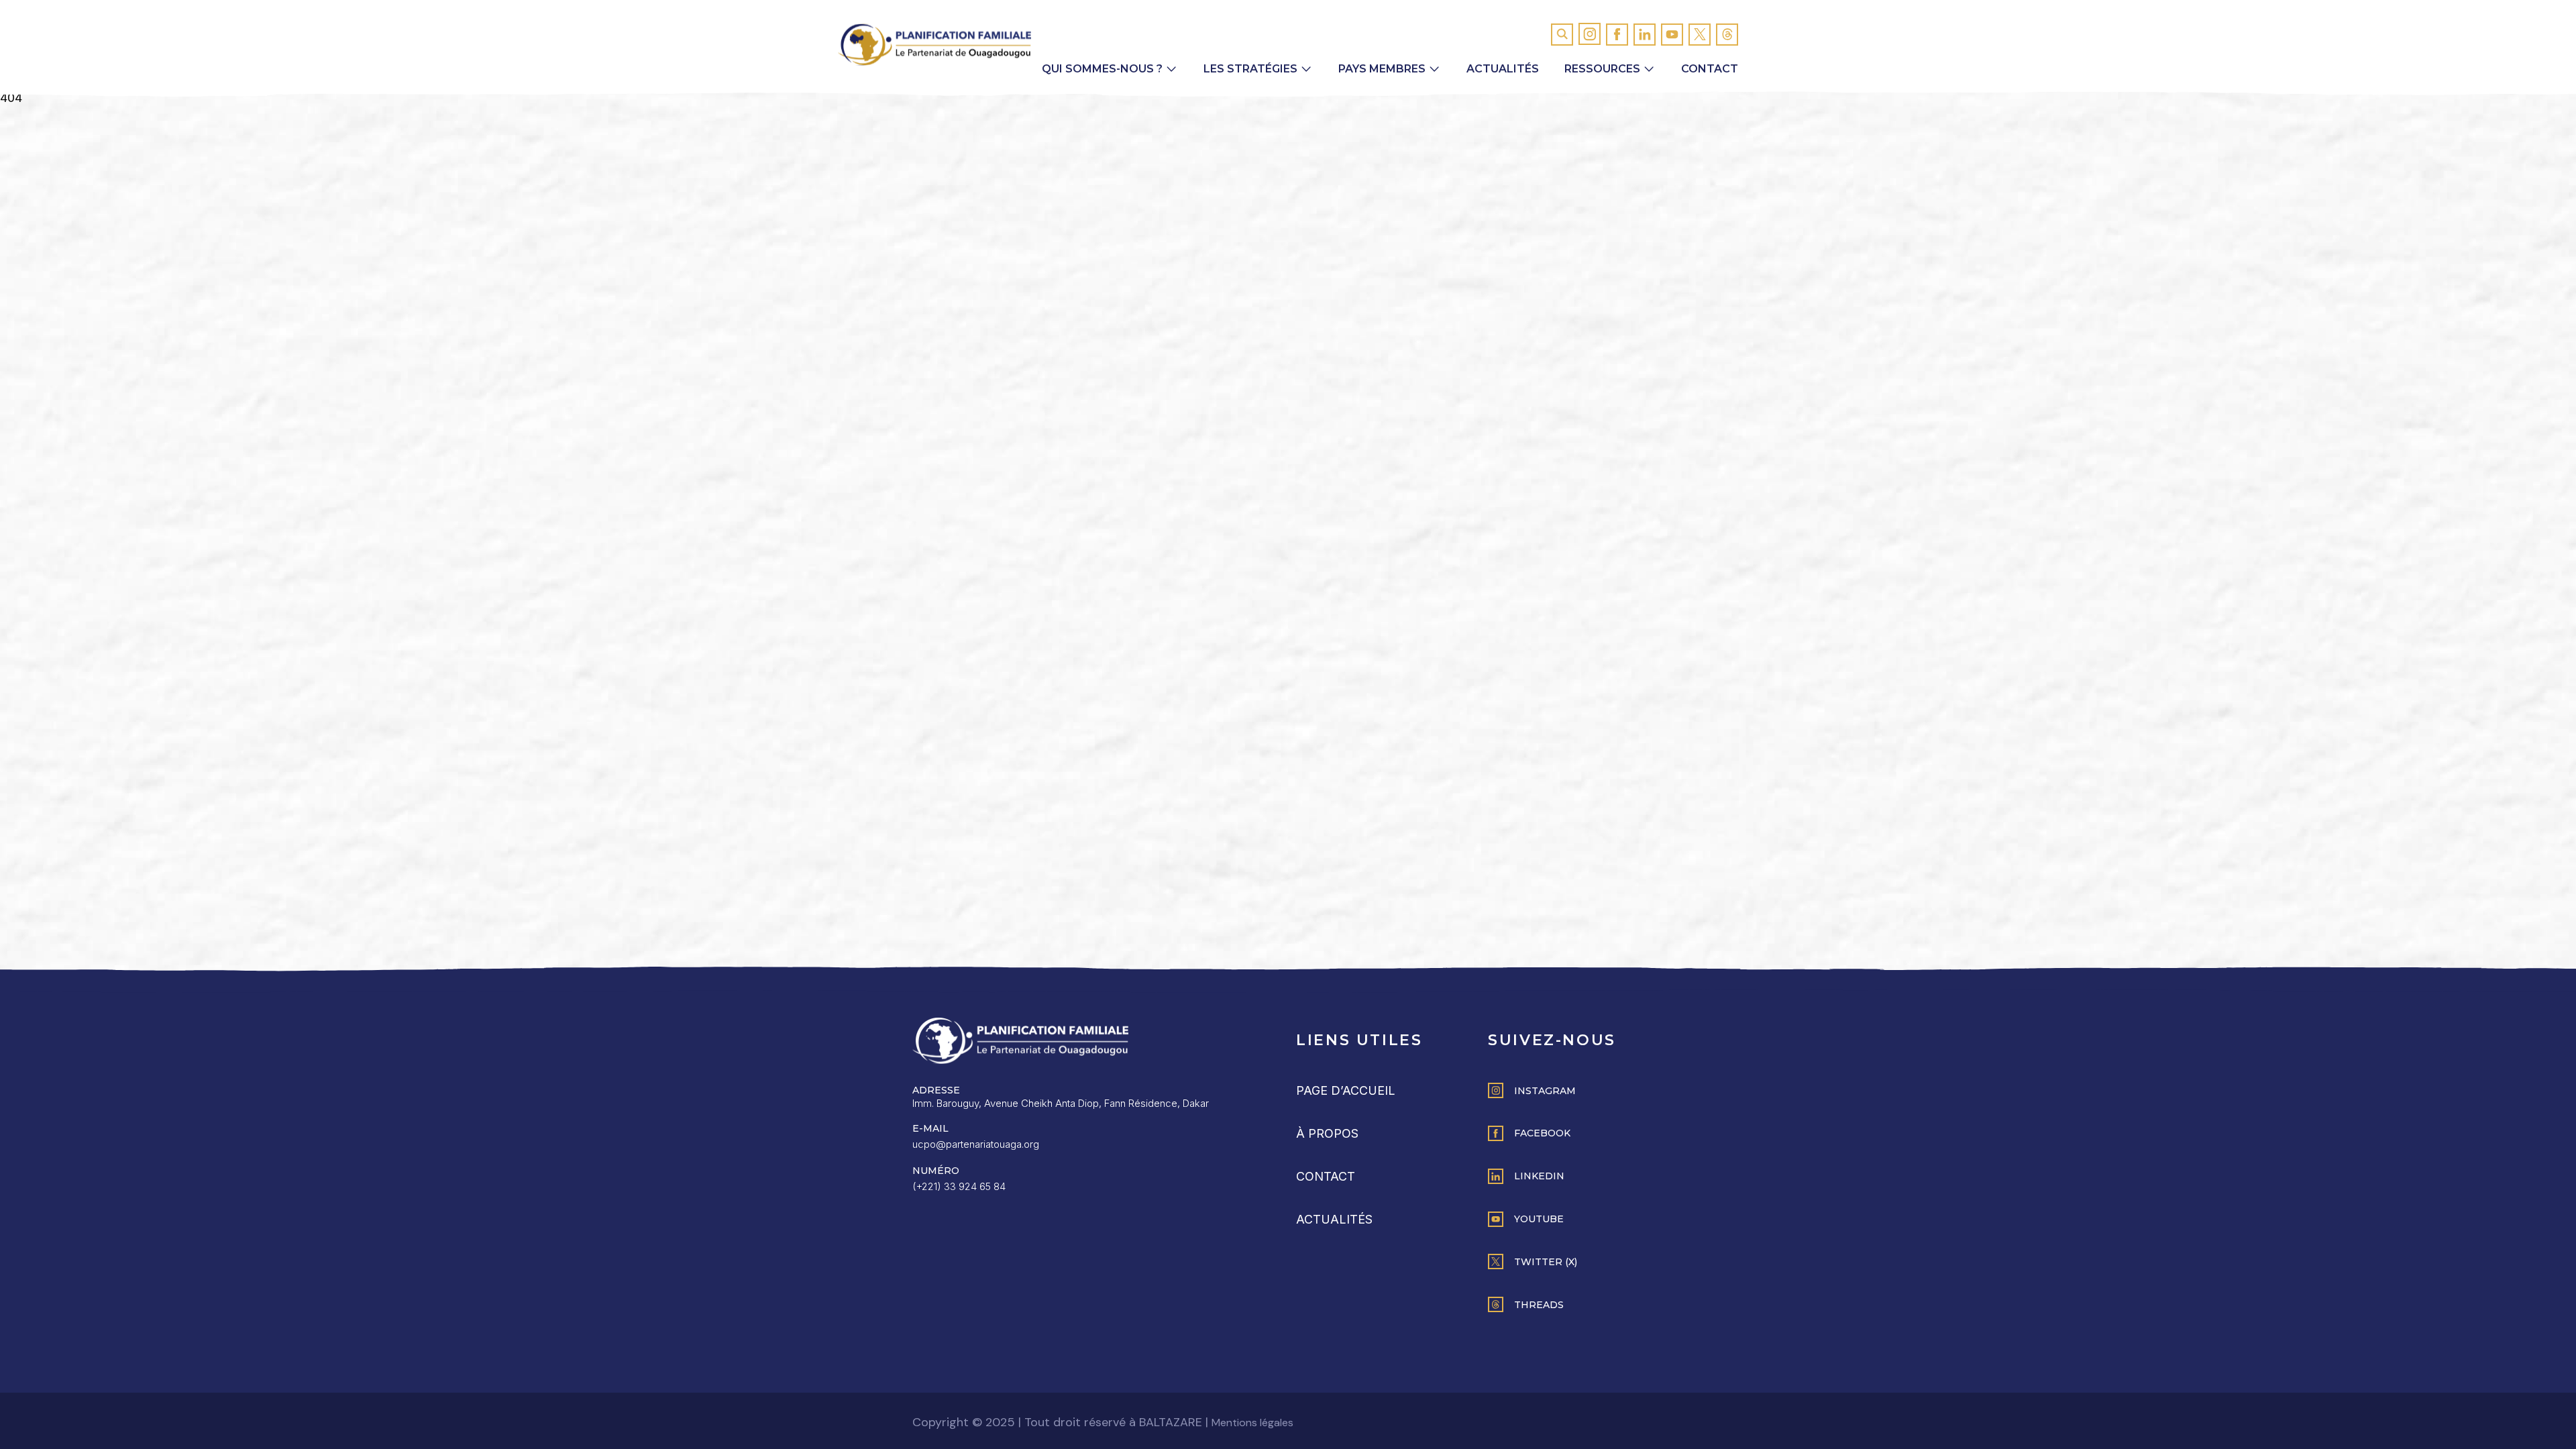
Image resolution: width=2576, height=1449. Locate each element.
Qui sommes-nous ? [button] (1102, 69)
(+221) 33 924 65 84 (959, 1186)
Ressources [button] (1602, 69)
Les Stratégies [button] (1250, 69)
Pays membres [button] (1382, 69)
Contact (1710, 69)
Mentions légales (1252, 1423)
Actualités (1503, 69)
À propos (1327, 1133)
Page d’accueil (1346, 1090)
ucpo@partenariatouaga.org (976, 1144)
